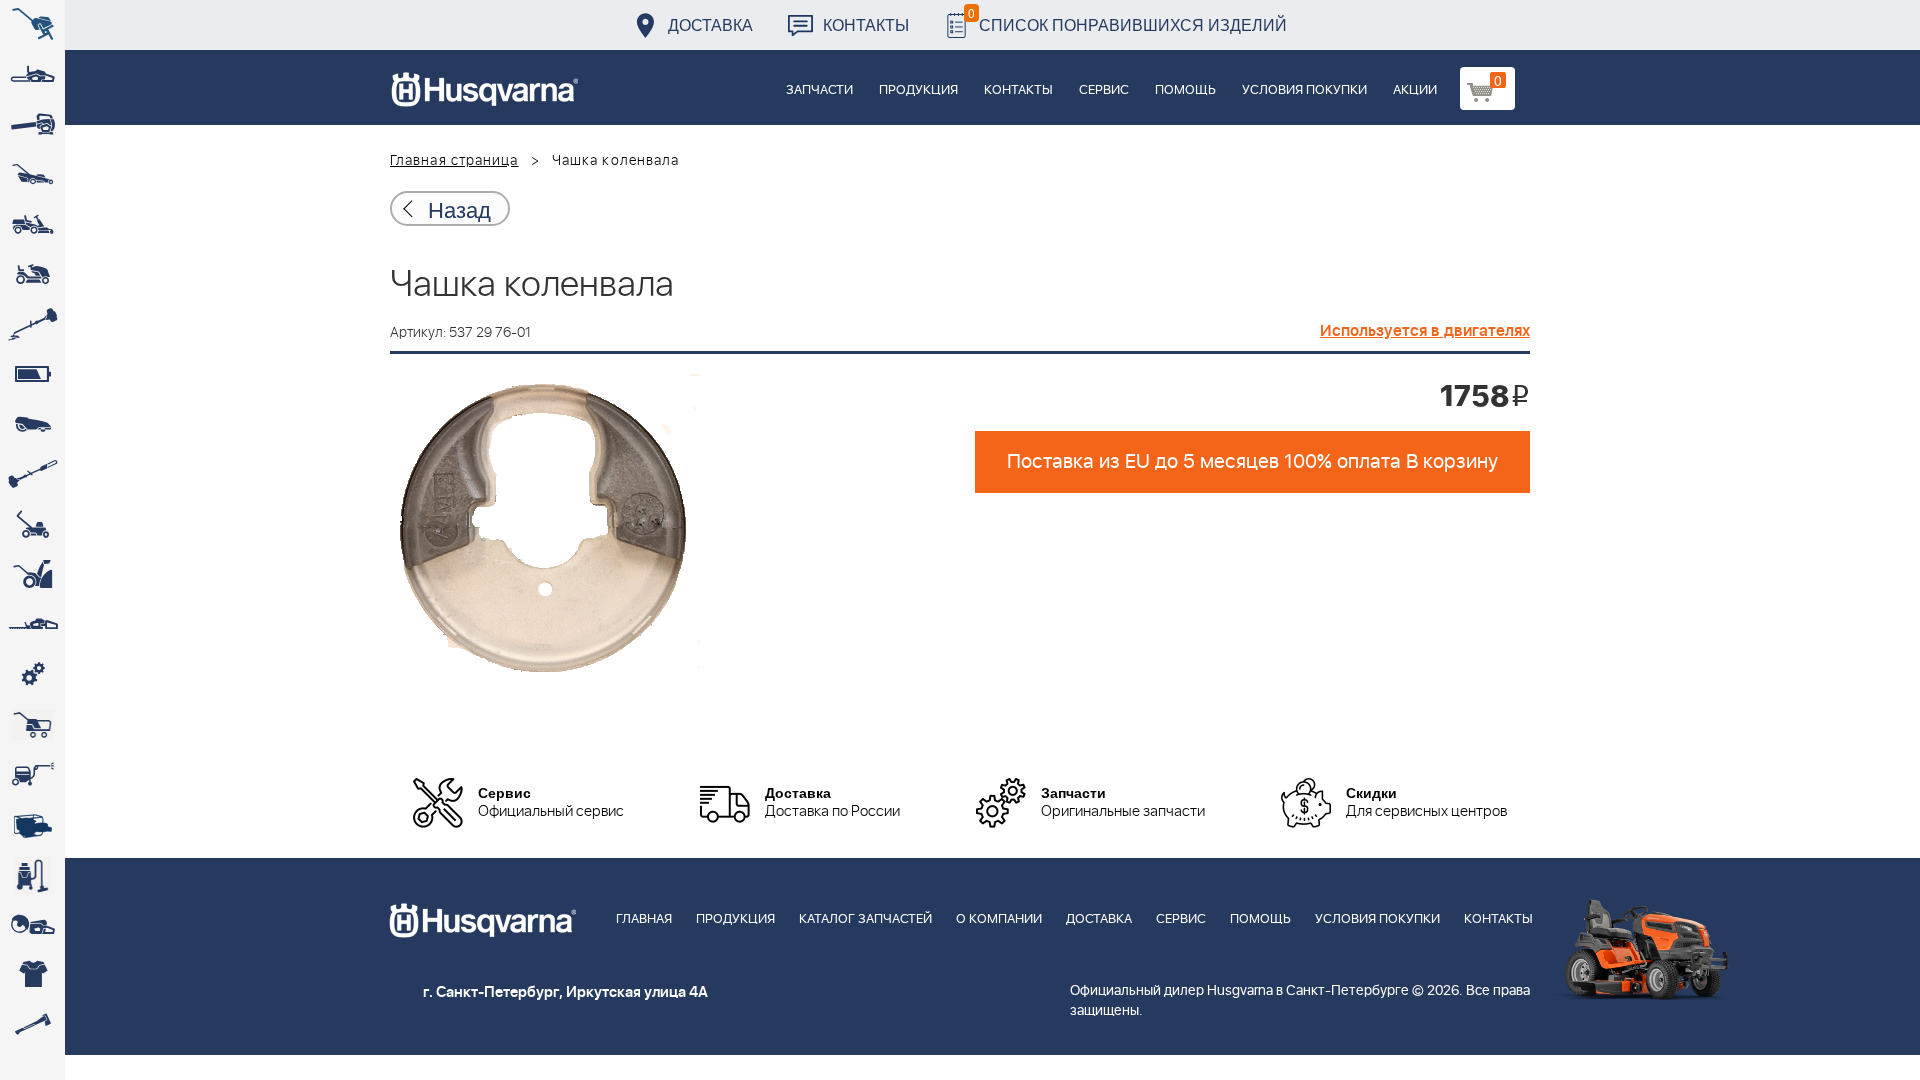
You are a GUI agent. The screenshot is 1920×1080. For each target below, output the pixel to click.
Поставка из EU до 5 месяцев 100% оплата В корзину (1252, 462)
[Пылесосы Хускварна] (32, 875)
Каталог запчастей (865, 919)
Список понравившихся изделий (1127, 19)
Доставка (710, 24)
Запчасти (819, 90)
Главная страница (454, 161)
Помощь (1185, 90)
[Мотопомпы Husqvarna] (32, 825)
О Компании (999, 919)
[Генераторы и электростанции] (32, 725)
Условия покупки (1304, 90)
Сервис (1104, 90)
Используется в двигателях (1425, 331)
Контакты (866, 24)
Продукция (918, 90)
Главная (644, 919)
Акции (1415, 90)
